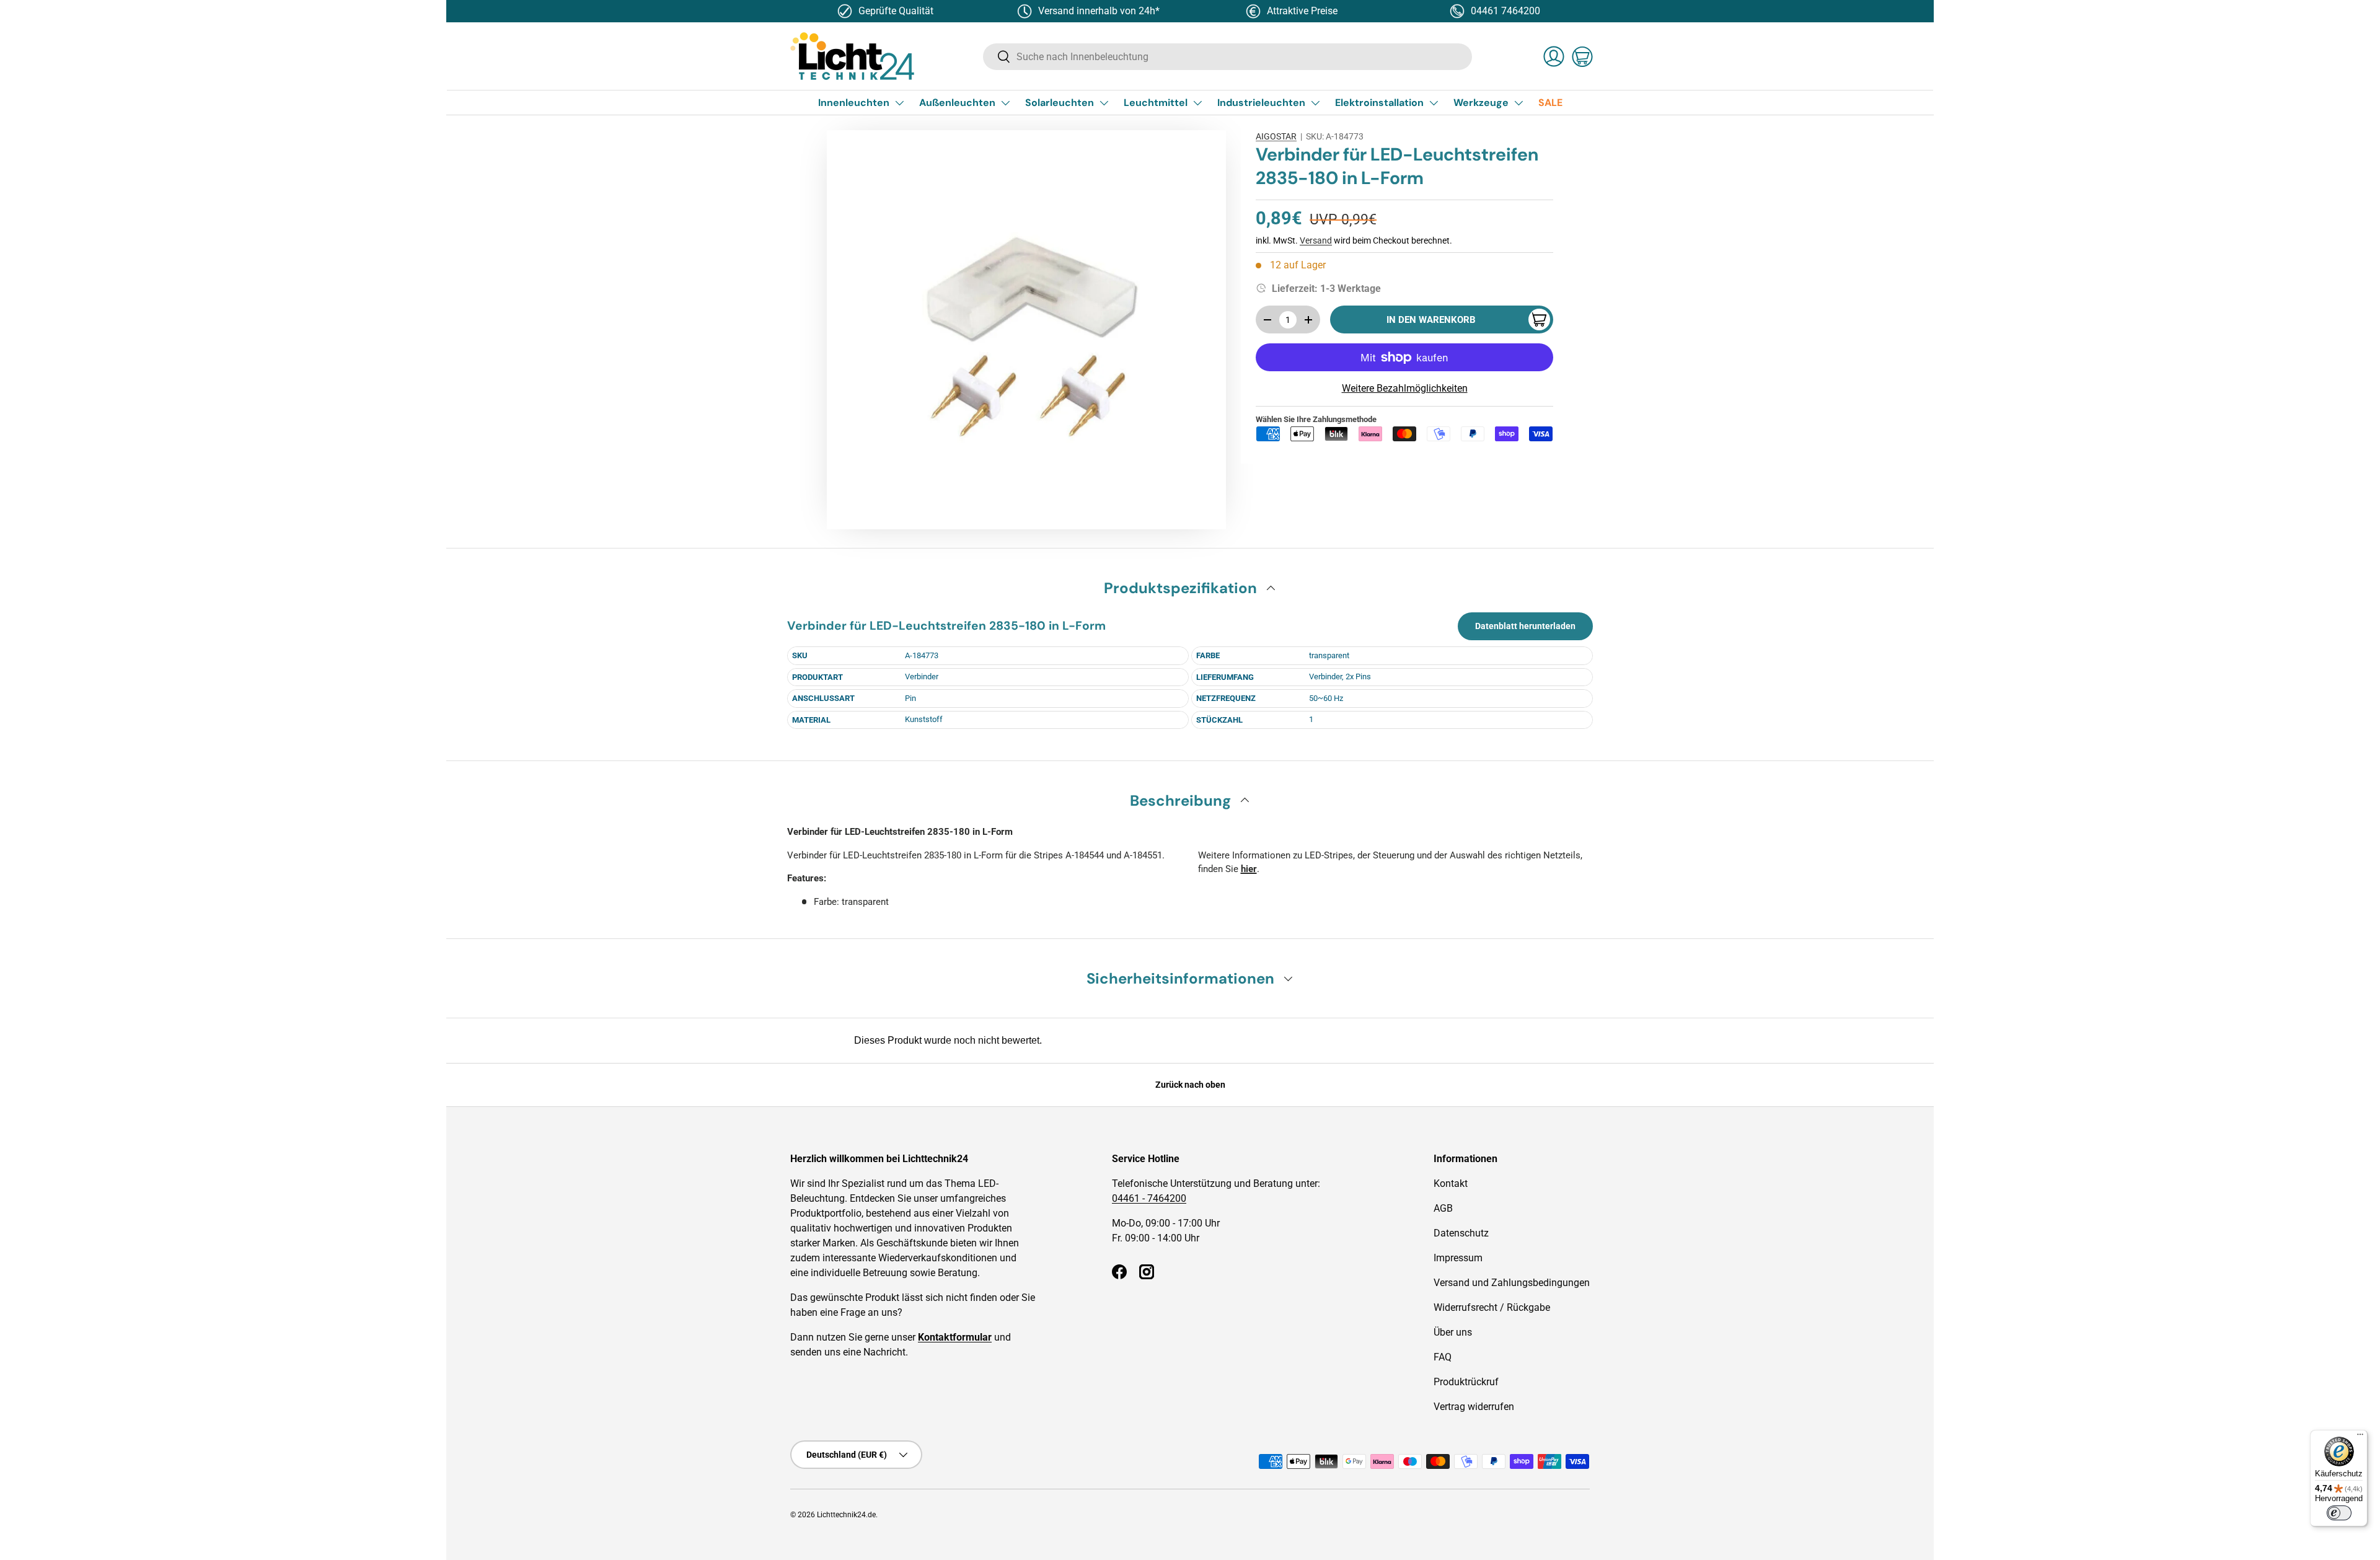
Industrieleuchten (1261, 103)
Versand (1316, 240)
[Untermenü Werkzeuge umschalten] (1518, 103)
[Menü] (2360, 1437)
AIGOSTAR (1276, 136)
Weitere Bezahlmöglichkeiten (1405, 388)
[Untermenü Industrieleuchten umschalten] (1315, 103)
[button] (1582, 56)
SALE (1550, 103)
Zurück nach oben (1190, 1085)
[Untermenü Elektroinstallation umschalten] (1434, 103)
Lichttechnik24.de (846, 1515)
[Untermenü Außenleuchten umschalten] (1005, 103)
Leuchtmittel (1156, 103)
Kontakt (1451, 1183)
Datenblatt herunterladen (1525, 626)
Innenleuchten (854, 103)
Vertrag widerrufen (1474, 1407)
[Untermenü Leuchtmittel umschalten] (1197, 103)
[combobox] (1227, 57)
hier (1249, 869)
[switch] (2339, 1513)
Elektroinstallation (1379, 103)
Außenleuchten (957, 103)
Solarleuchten (1060, 103)
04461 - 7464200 (1149, 1198)
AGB (1443, 1208)
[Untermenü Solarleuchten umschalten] (1104, 103)
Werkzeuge (1481, 103)
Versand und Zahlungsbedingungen (1512, 1283)
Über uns (1453, 1332)
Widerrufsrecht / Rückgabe (1492, 1307)
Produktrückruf (1466, 1382)
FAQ (1443, 1357)
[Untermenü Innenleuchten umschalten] (899, 103)
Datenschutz (1461, 1233)
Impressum (1458, 1258)
